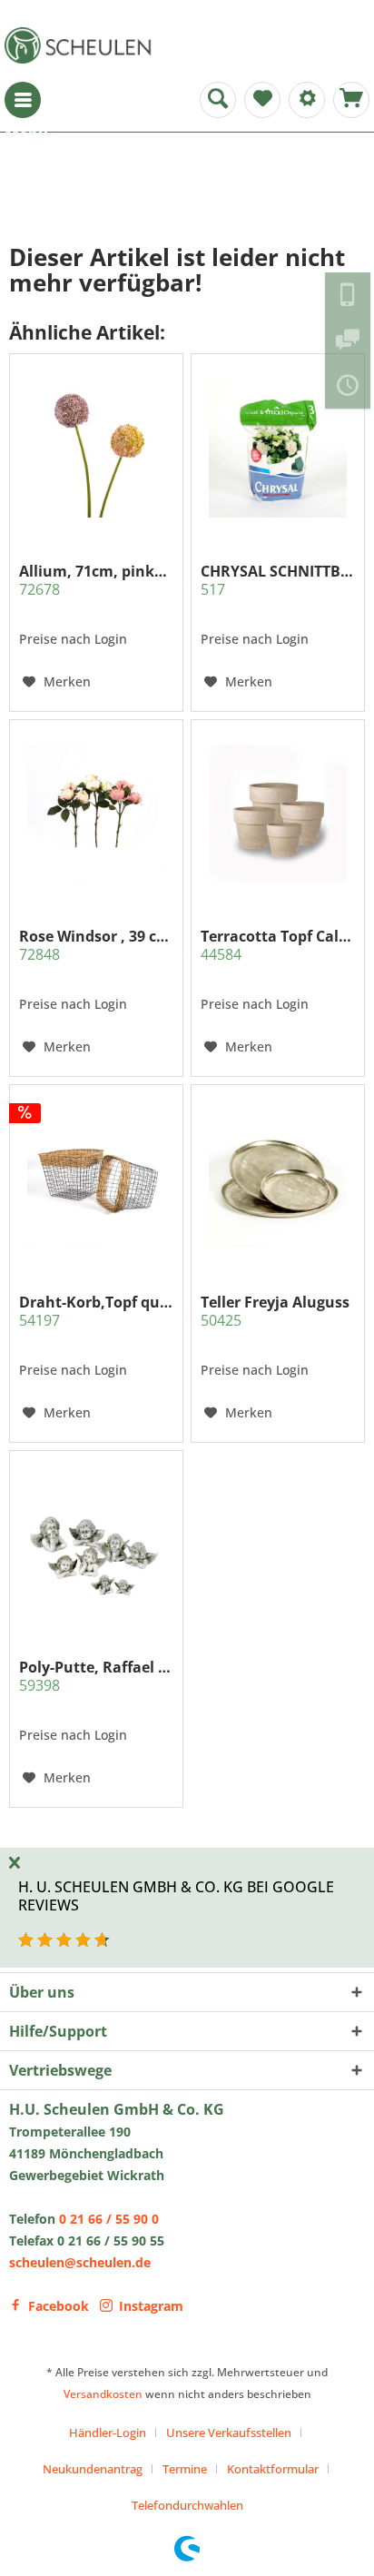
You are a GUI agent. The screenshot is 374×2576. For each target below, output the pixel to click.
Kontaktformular (273, 2469)
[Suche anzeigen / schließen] (218, 100)
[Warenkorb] (351, 100)
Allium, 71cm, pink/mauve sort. (96, 580)
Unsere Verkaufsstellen (229, 2433)
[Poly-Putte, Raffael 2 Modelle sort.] (96, 1545)
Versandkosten (103, 2394)
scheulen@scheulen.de (80, 2262)
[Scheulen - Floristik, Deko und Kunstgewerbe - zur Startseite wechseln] (82, 45)
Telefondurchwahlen (187, 2505)
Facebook (59, 2306)
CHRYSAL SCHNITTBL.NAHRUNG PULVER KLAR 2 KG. (278, 580)
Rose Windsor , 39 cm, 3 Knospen (96, 945)
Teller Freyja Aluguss (275, 1311)
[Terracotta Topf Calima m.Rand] (278, 814)
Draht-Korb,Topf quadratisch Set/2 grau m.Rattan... (96, 1311)
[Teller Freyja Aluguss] (278, 1179)
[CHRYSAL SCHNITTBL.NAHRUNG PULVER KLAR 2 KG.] (278, 449)
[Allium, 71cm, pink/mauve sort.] (96, 449)
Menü (23, 100)
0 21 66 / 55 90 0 (109, 2219)
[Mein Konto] (307, 100)
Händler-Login (108, 2433)
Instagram (151, 2306)
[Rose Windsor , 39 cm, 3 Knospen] (96, 814)
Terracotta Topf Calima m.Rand (278, 945)
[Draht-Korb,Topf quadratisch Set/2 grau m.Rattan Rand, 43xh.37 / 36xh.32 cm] (96, 1179)
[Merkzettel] (262, 100)
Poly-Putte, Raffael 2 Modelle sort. (96, 1676)
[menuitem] (23, 100)
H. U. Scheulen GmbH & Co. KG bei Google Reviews (176, 1895)
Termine (185, 2469)
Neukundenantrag (93, 2469)
